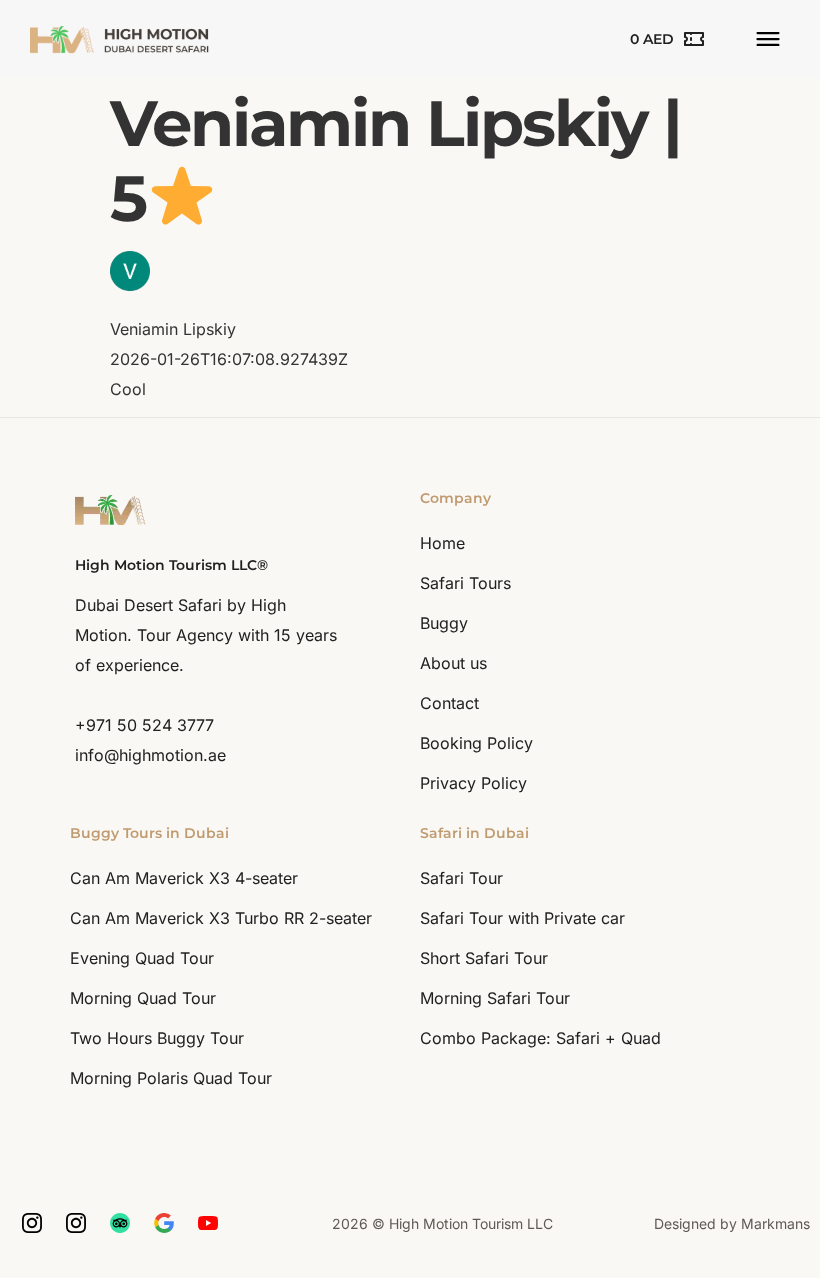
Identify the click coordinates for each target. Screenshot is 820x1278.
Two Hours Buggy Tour (157, 1038)
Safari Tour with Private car (522, 918)
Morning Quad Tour (143, 998)
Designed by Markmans (732, 1223)
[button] (767, 39)
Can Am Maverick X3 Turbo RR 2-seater (221, 918)
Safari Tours (465, 583)
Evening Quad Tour (142, 958)
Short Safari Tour (484, 958)
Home (442, 543)
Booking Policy (476, 743)
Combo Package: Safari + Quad (540, 1038)
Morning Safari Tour (495, 998)
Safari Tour (461, 878)
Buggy (444, 623)
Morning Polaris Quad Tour (171, 1078)
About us (453, 663)
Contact (449, 703)
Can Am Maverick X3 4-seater (184, 878)
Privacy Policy (473, 783)
